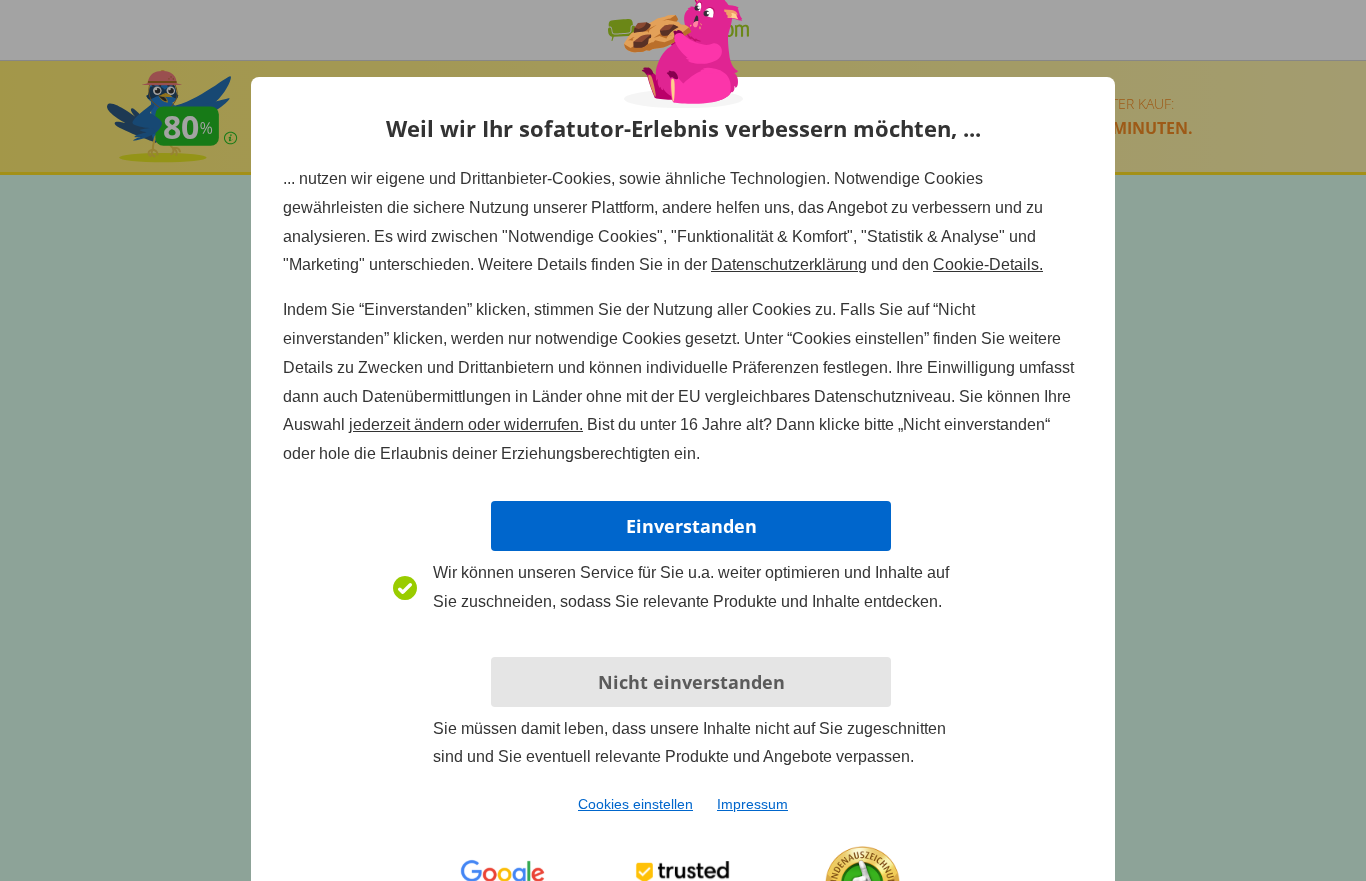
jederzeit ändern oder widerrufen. (466, 424)
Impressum (752, 804)
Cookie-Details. (988, 264)
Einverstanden (691, 526)
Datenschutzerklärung (789, 264)
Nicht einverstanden (691, 682)
